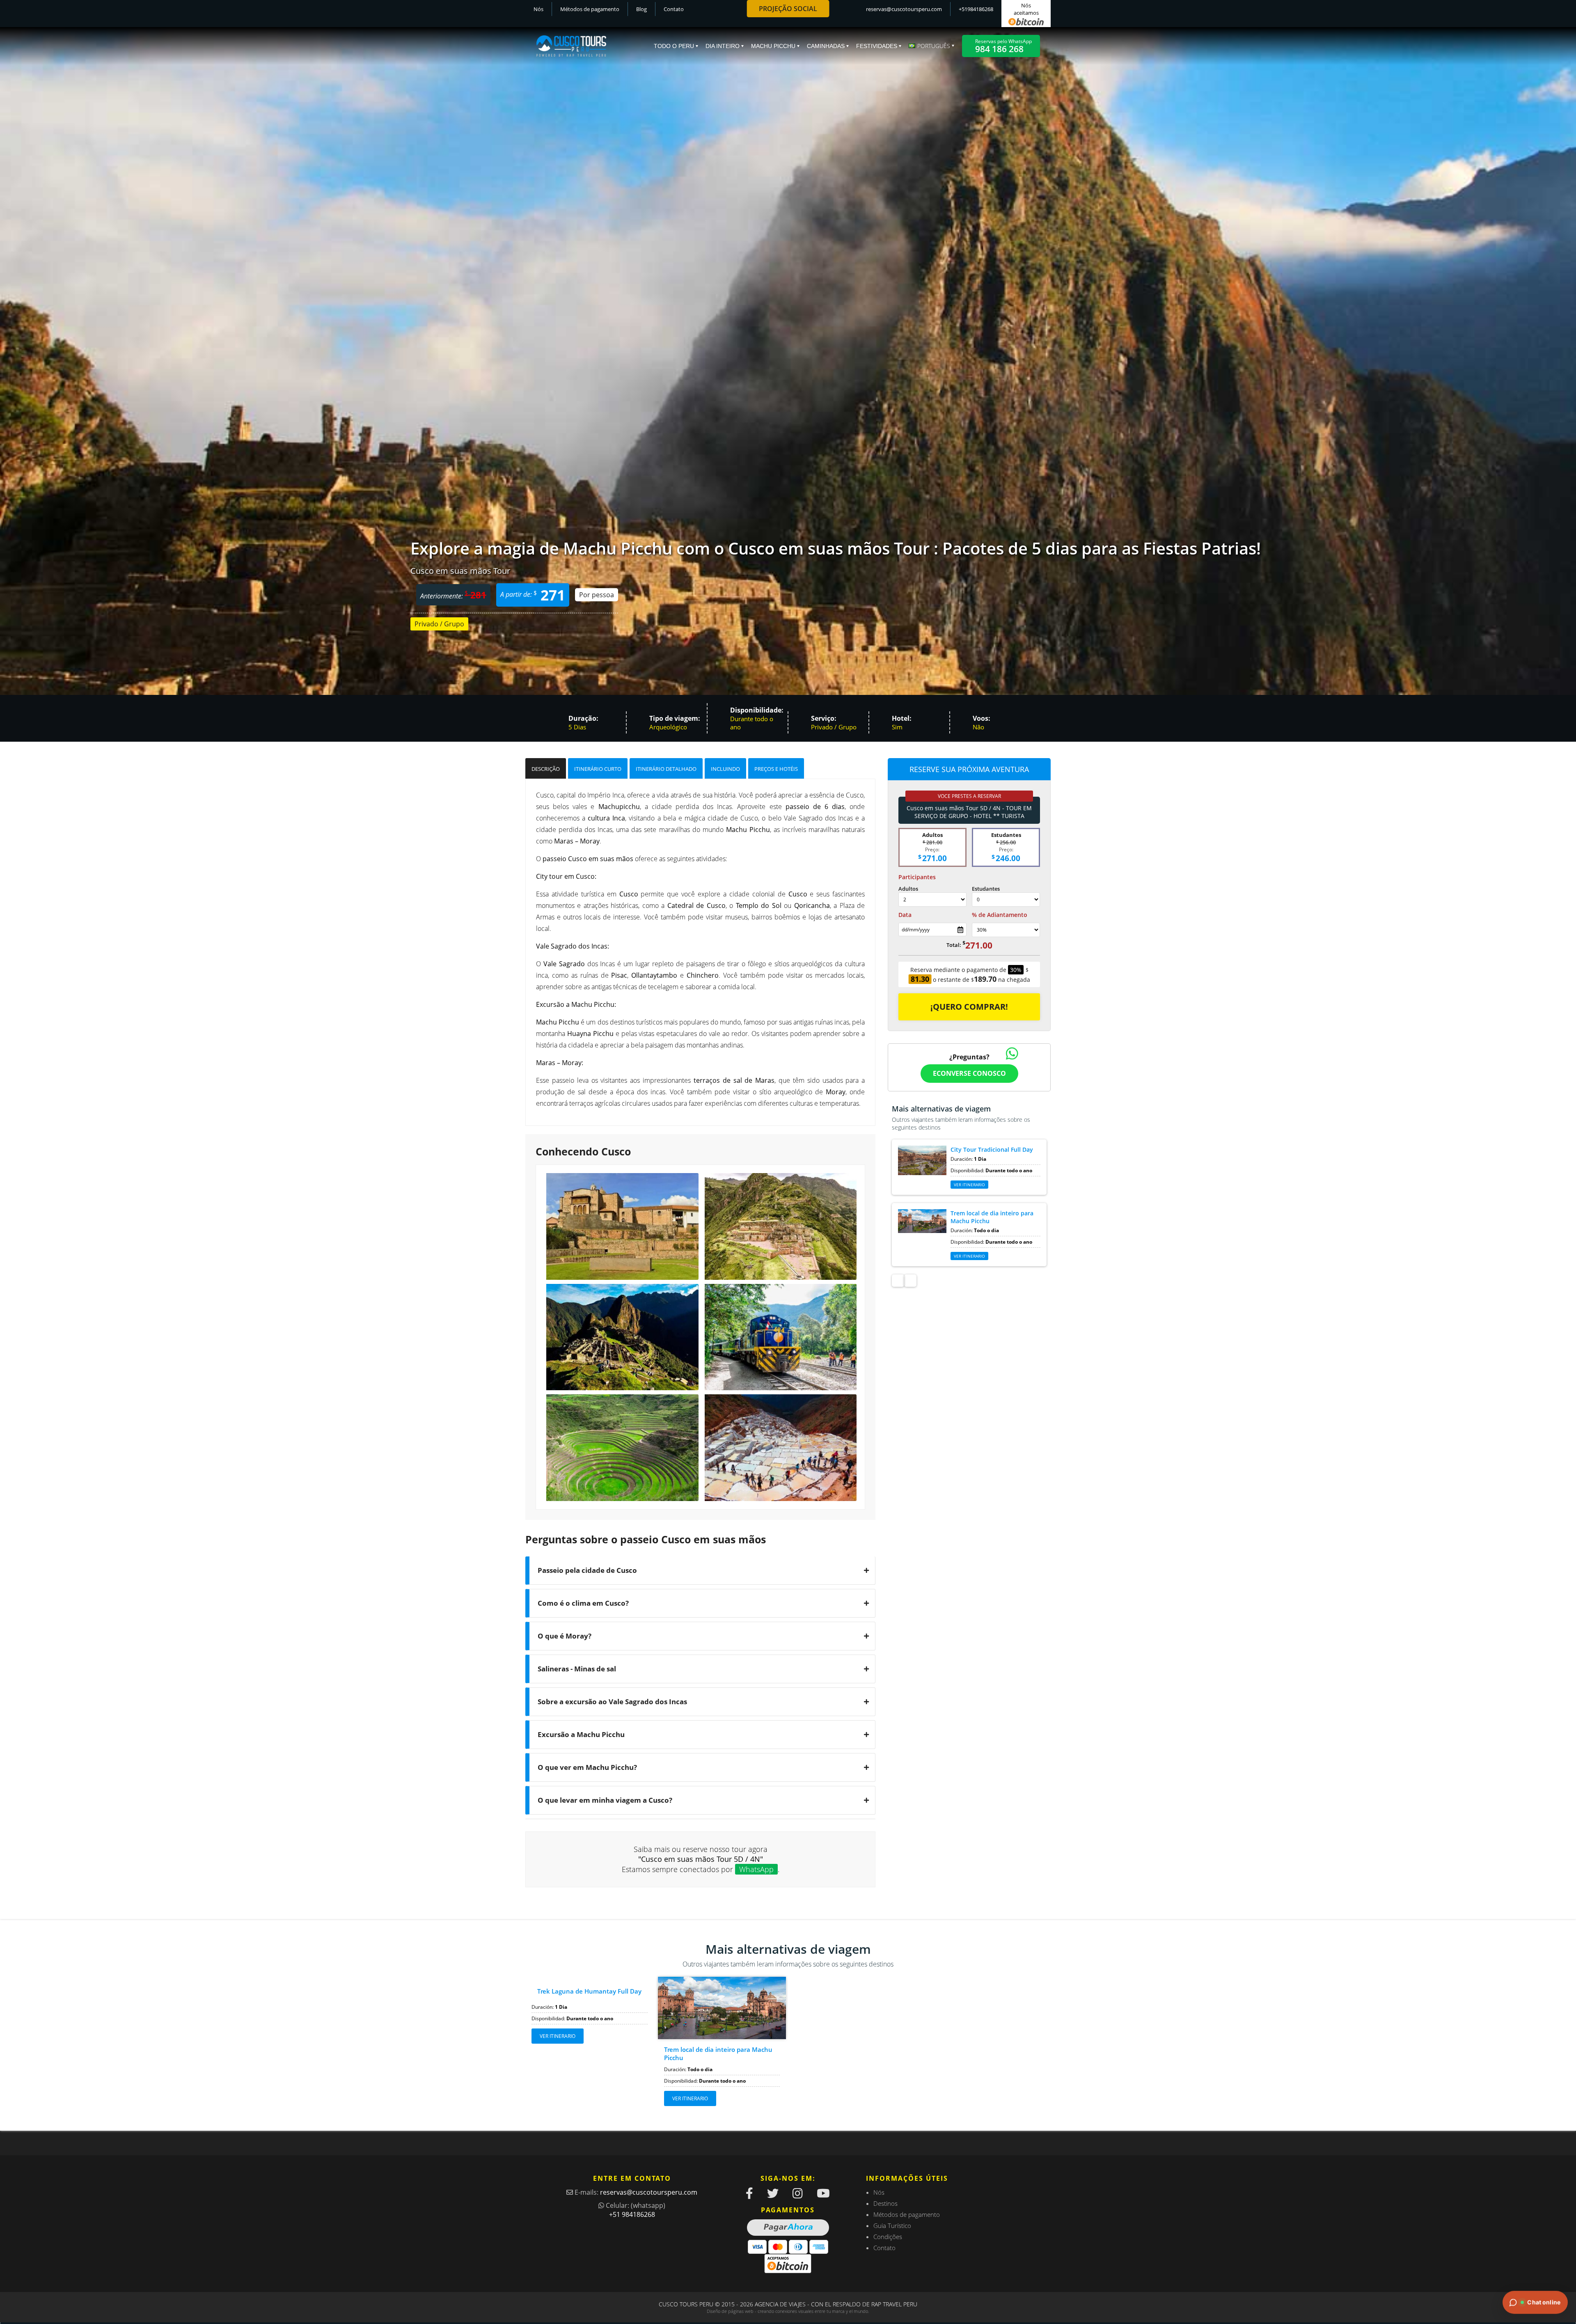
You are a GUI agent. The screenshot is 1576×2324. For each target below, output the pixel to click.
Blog (641, 9)
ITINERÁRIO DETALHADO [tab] (666, 769)
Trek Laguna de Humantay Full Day (589, 1991)
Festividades (877, 46)
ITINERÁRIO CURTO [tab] (598, 769)
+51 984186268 (632, 2214)
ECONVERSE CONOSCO (969, 1073)
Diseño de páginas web (730, 2311)
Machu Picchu (773, 46)
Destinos (885, 2203)
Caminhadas (826, 46)
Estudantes (986, 889)
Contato (674, 9)
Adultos (908, 889)
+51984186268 (976, 9)
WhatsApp (756, 1869)
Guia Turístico (892, 2225)
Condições (888, 2237)
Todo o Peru (674, 46)
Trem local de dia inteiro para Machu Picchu (718, 2054)
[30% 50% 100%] (1006, 930)
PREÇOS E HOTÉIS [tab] (776, 769)
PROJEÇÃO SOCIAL (788, 9)
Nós (538, 9)
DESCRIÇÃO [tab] (546, 769)
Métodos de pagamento (590, 9)
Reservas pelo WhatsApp (1003, 46)
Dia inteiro (723, 46)
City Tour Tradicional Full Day (992, 1149)
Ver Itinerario (969, 1185)
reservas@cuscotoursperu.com (904, 9)
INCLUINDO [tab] (725, 769)
